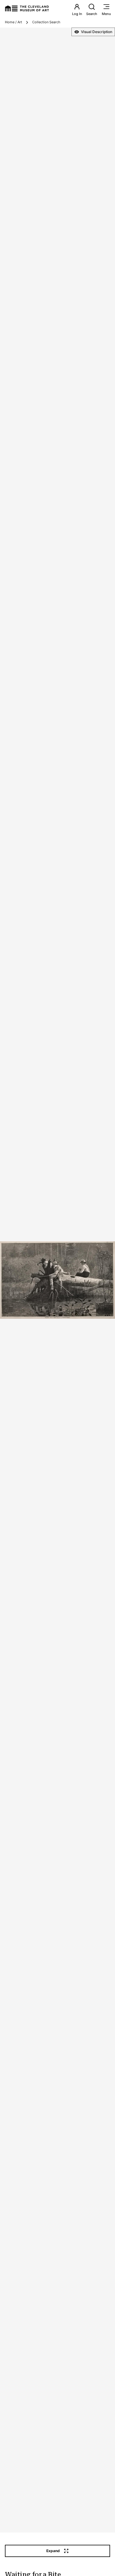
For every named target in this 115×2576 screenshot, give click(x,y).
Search (92, 14)
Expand (53, 2551)
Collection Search (46, 22)
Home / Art (13, 22)
